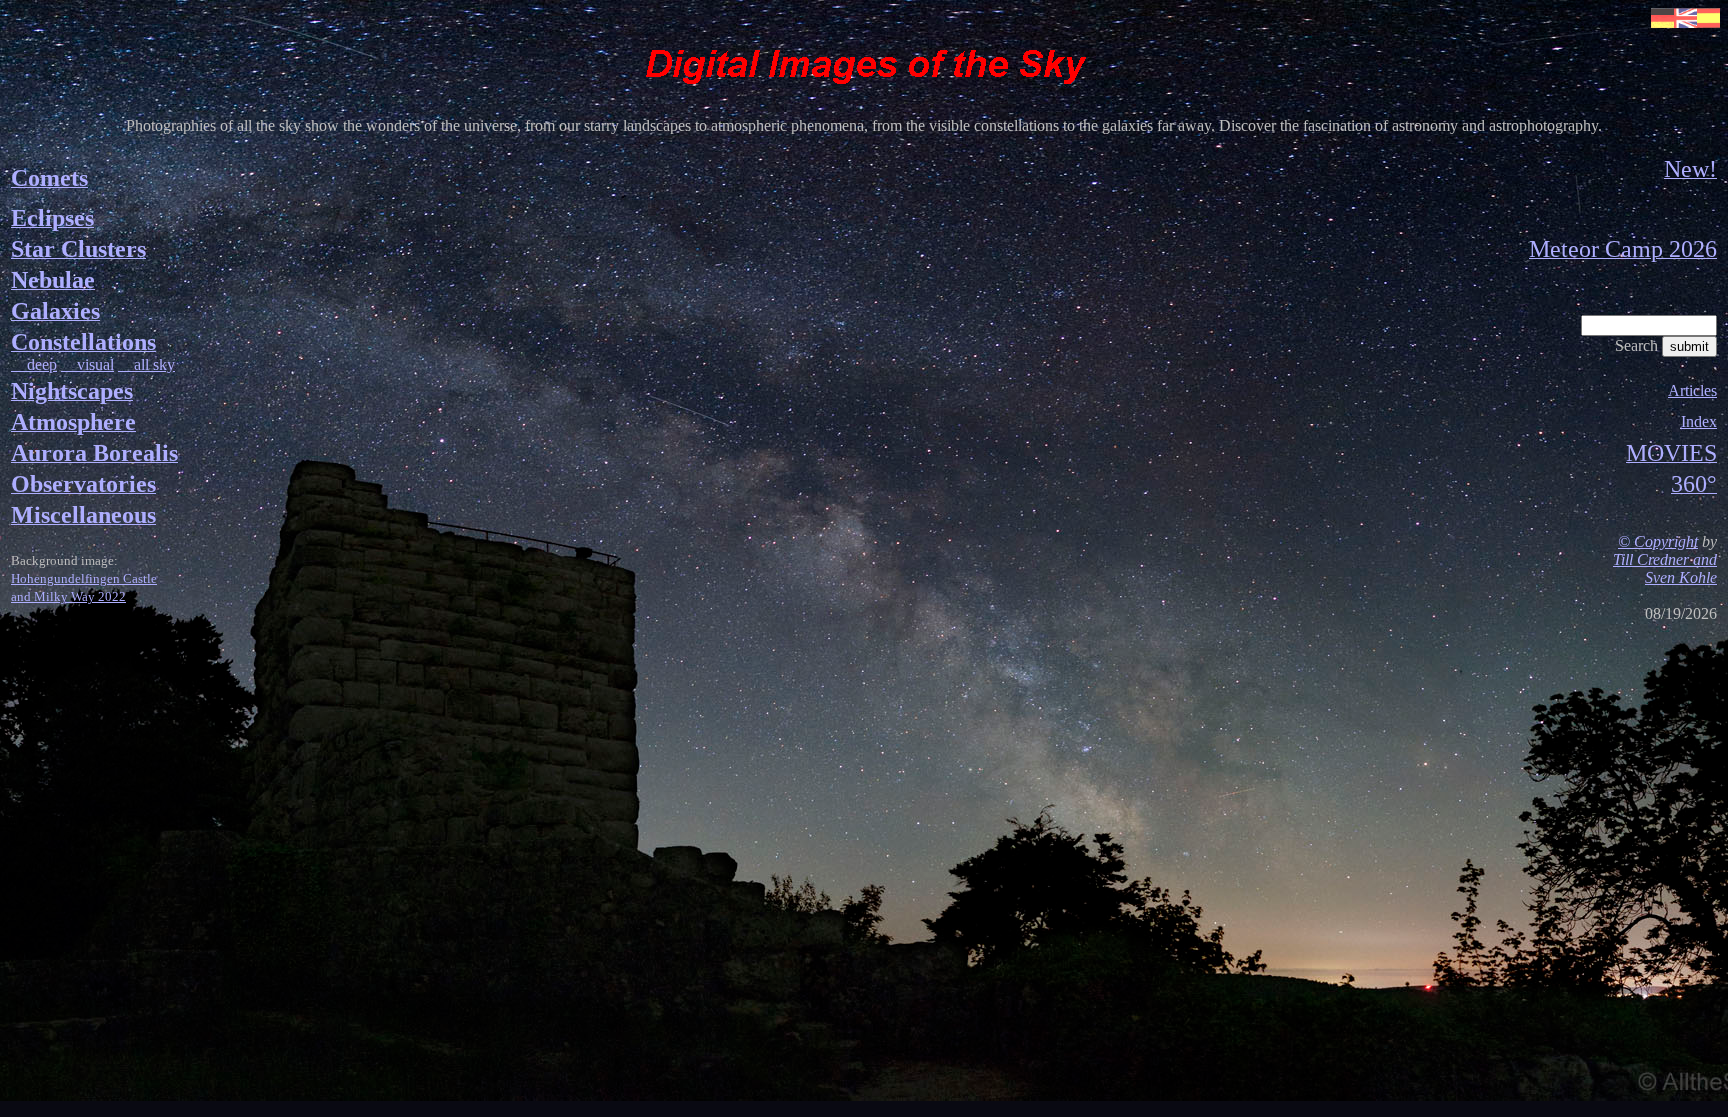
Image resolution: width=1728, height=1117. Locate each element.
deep (34, 364)
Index (1699, 421)
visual (87, 364)
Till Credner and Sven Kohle (1665, 568)
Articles (1692, 390)
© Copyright (1658, 541)
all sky (146, 364)
